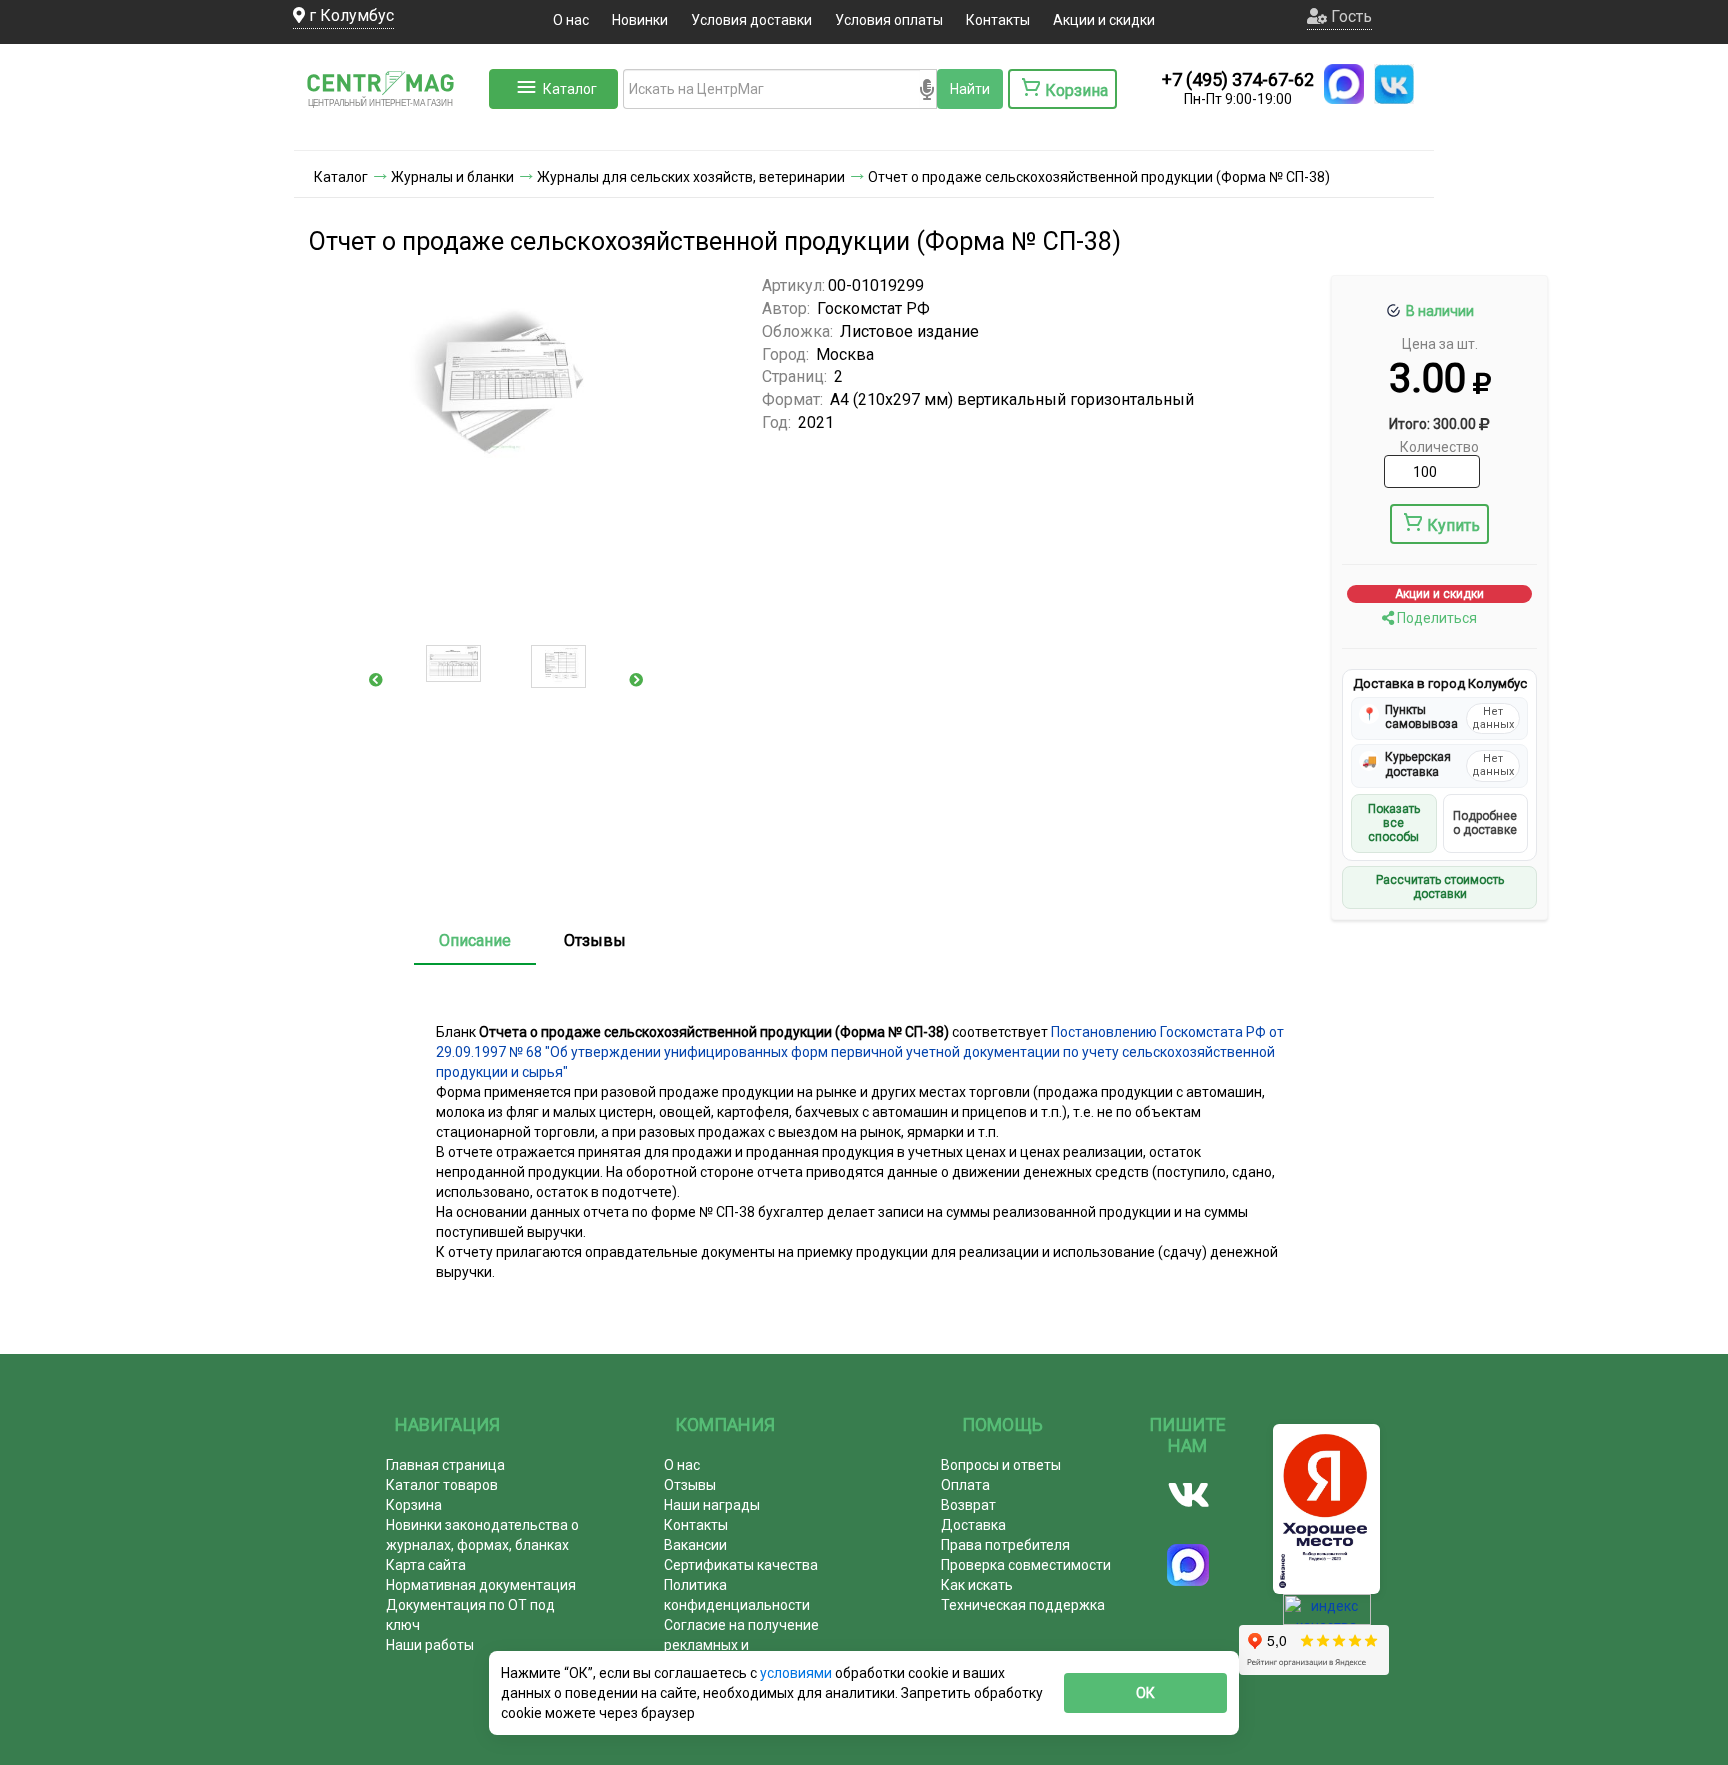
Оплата (965, 1485)
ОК (1145, 1693)
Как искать (977, 1585)
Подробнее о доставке (1485, 823)
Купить (1453, 525)
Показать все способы (1394, 823)
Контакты (998, 20)
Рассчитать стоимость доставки (1440, 887)
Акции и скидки (1104, 20)
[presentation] (376, 680)
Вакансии (695, 1545)
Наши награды (712, 1505)
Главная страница (445, 1465)
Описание (475, 940)
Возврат (968, 1505)
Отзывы (595, 940)
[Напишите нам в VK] (1394, 84)
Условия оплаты (889, 20)
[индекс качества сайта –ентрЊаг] (1327, 1616)
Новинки (640, 20)
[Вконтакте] (1188, 1495)
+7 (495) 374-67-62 (1238, 79)
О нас (571, 20)
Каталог (570, 89)
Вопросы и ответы (1001, 1465)
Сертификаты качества (741, 1565)
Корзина (414, 1505)
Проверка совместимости (1026, 1565)
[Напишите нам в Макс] (1344, 84)
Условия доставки (751, 20)
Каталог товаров (442, 1485)
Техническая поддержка (1023, 1605)
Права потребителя (1005, 1545)
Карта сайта (426, 1565)
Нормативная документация (481, 1585)
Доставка (973, 1525)
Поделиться (1435, 618)
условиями (797, 1673)
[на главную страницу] (389, 130)
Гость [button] (1349, 16)
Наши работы (430, 1645)
